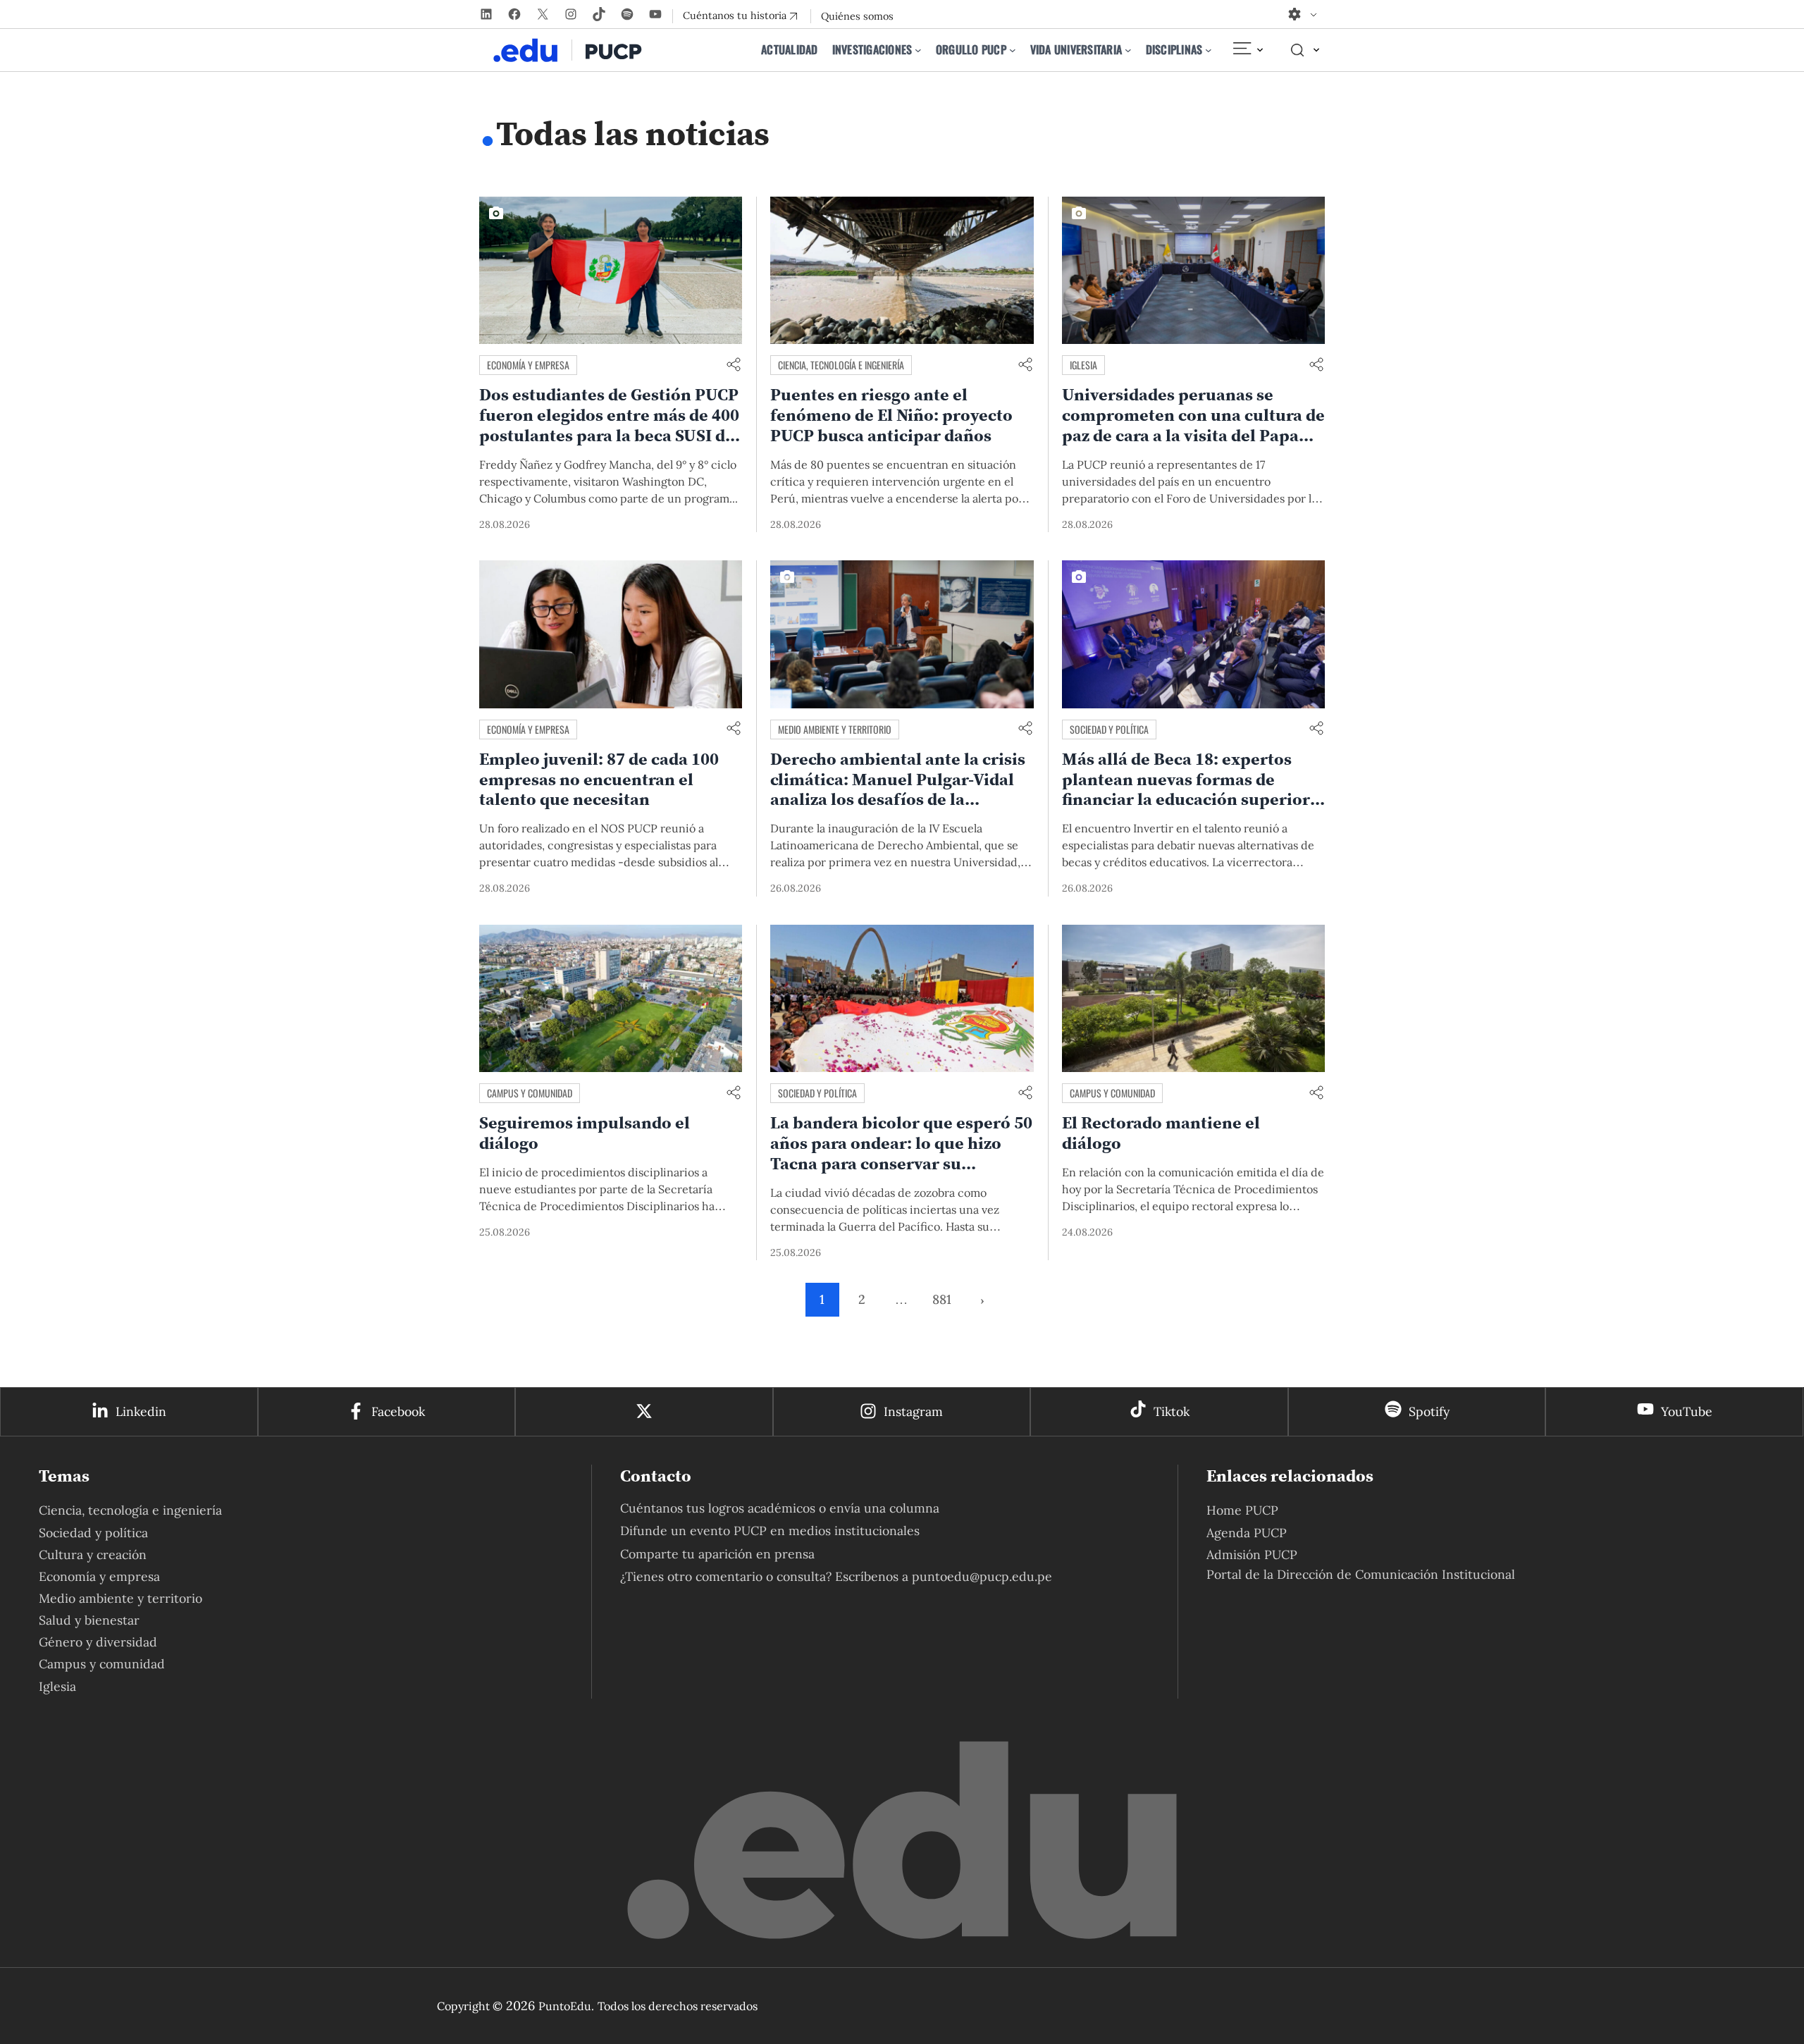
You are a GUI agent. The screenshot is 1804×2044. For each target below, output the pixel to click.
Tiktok (1172, 1411)
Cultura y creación (93, 1554)
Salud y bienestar (89, 1620)
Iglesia (1083, 365)
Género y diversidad (98, 1642)
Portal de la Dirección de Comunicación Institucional (1361, 1574)
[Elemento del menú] (1247, 50)
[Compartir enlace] (734, 365)
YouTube (1687, 1411)
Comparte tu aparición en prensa (717, 1554)
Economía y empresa (528, 365)
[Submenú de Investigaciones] (918, 50)
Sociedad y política (1109, 729)
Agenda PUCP (1247, 1533)
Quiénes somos (857, 16)
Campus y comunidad (530, 1093)
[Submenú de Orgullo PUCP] (1013, 50)
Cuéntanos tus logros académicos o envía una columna (780, 1508)
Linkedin (141, 1411)
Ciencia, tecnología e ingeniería (841, 365)
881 (942, 1299)
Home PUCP (1242, 1510)
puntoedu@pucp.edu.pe (982, 1576)
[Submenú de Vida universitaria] (1128, 50)
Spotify (1429, 1411)
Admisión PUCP (1252, 1554)
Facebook (398, 1411)
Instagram (913, 1411)
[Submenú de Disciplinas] (1209, 50)
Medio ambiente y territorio (835, 729)
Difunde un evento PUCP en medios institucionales (770, 1531)
